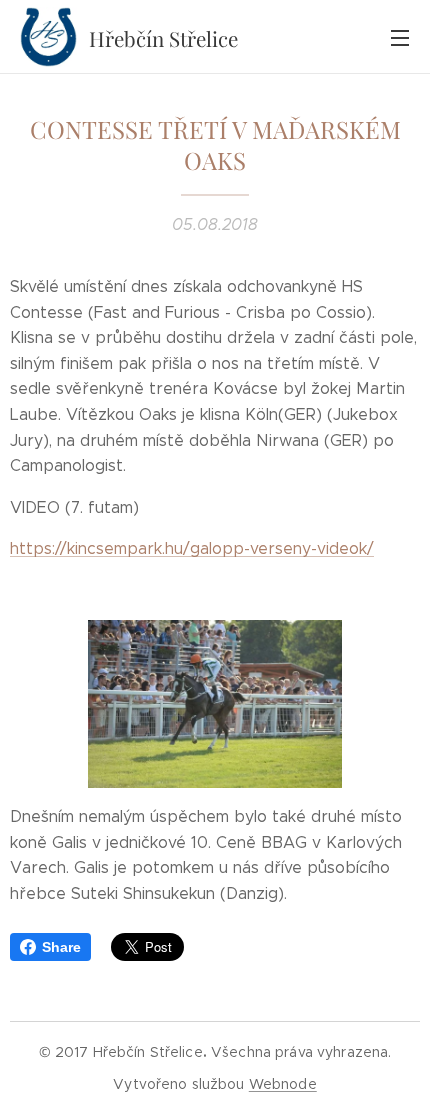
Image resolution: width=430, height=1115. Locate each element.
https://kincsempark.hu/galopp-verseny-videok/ (192, 548)
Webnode (283, 1084)
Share (61, 947)
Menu (400, 37)
